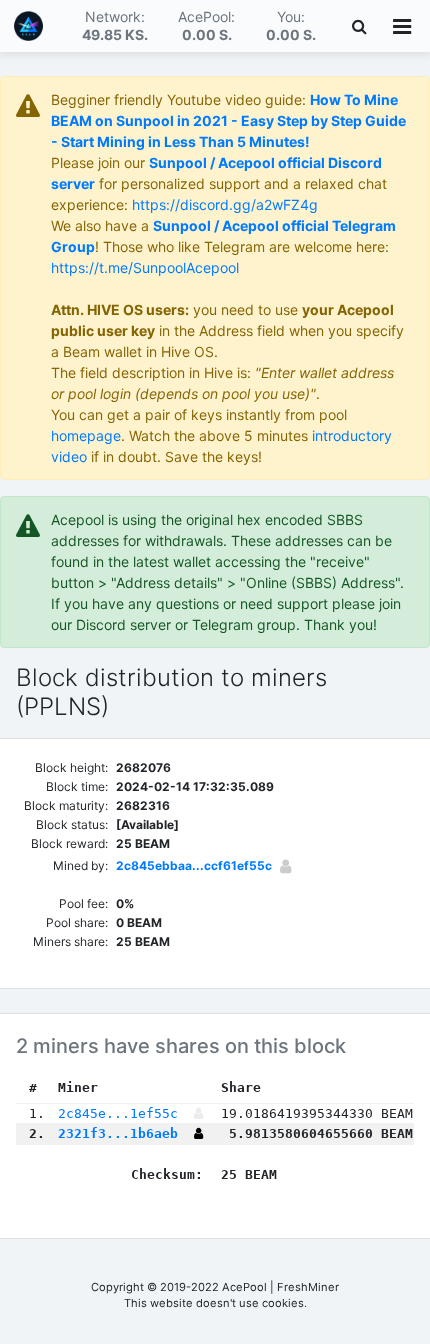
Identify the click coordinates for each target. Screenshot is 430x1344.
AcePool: (206, 25)
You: (291, 25)
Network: (115, 25)
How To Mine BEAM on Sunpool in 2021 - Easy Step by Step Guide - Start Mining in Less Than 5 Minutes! (228, 120)
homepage (86, 435)
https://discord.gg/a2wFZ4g (225, 204)
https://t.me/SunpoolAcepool (145, 267)
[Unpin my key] (198, 1133)
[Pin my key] (285, 866)
